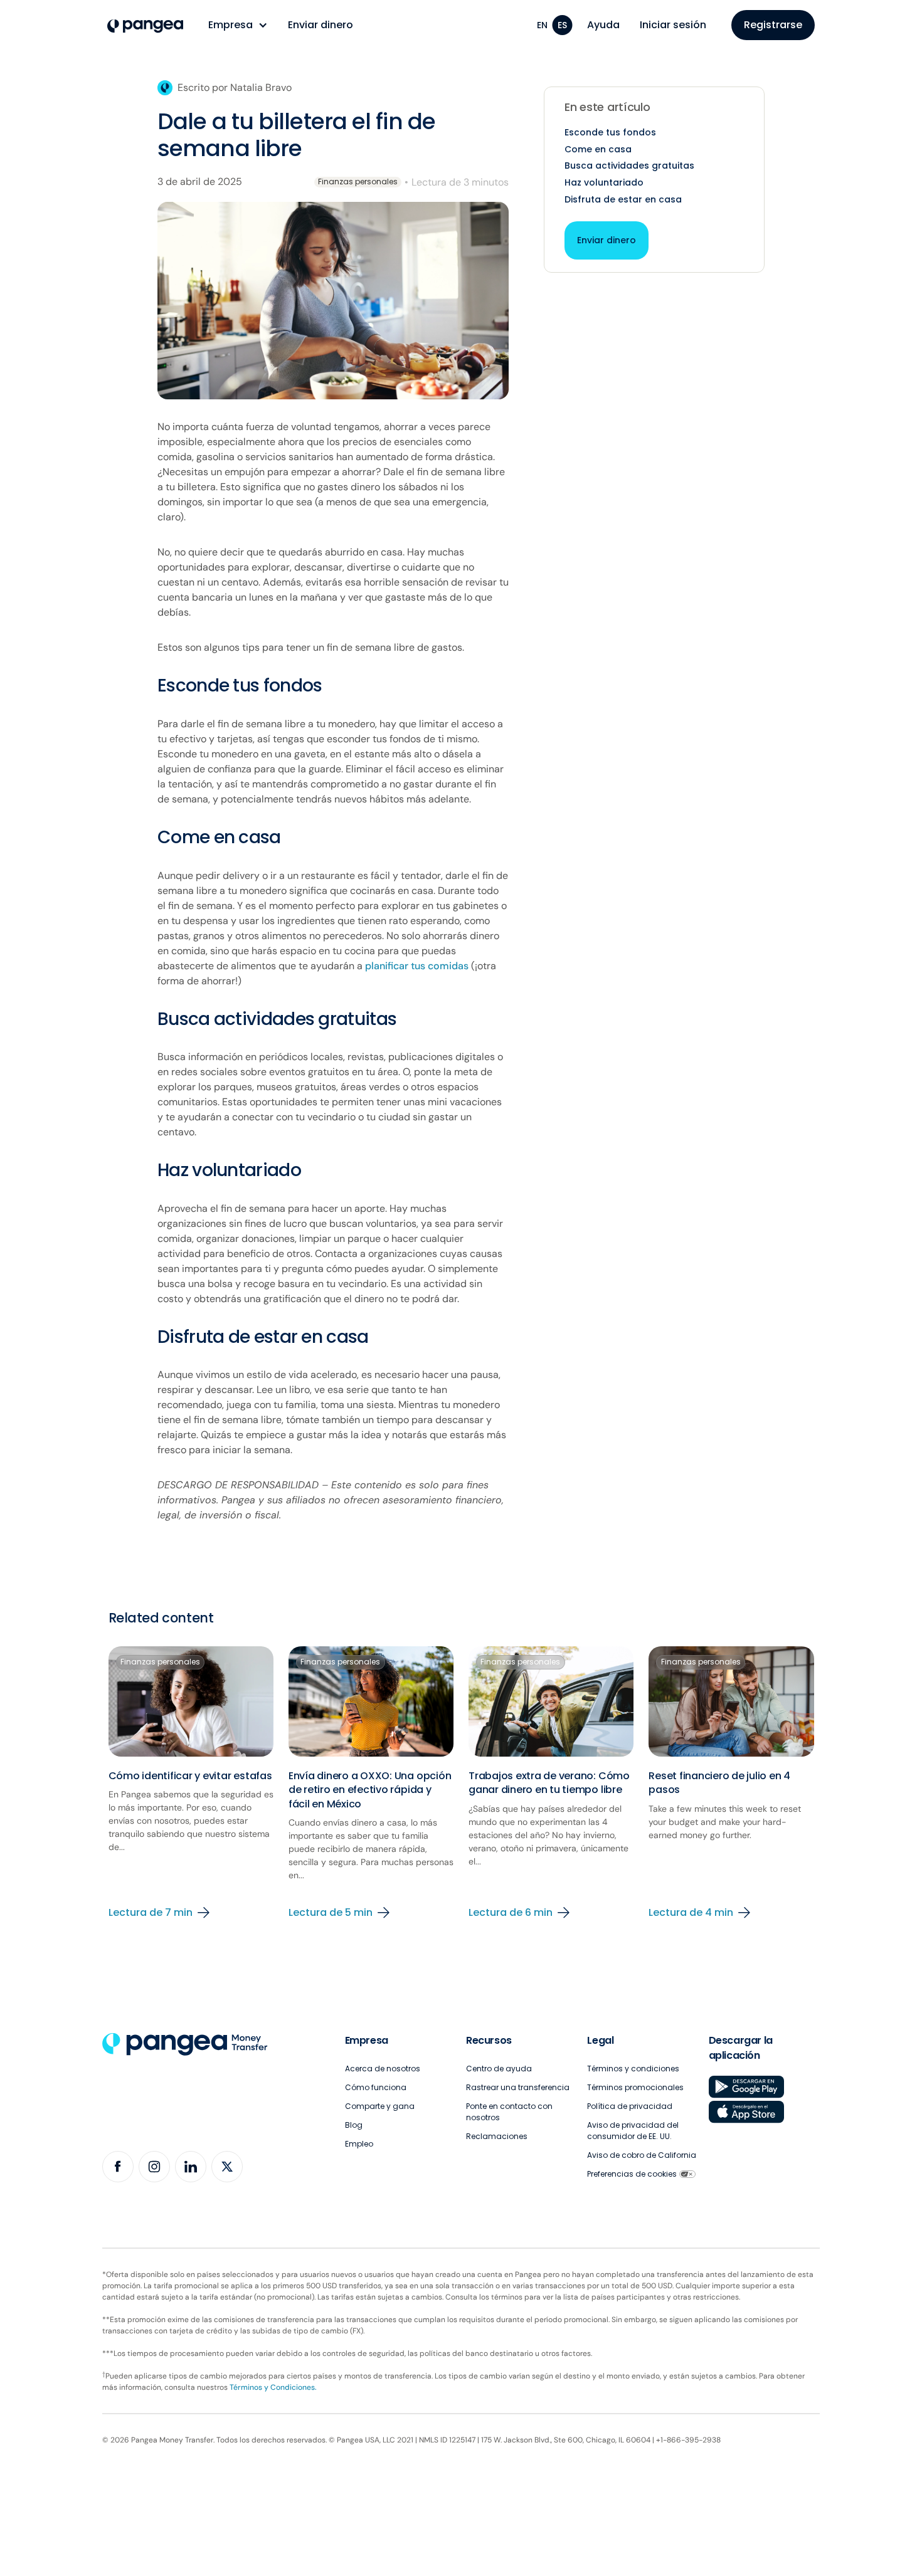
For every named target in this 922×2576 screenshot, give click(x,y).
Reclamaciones (497, 2136)
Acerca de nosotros (383, 2069)
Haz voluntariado (604, 182)
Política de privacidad (630, 2106)
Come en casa (598, 149)
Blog (354, 2125)
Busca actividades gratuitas (629, 166)
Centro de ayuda (499, 2069)
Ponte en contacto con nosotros (509, 2112)
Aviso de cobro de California (642, 2155)
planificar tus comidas (417, 966)
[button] (238, 25)
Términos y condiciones (633, 2069)
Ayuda (603, 25)
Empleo (359, 2144)
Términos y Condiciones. (273, 2387)
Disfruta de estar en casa (623, 199)
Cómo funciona (376, 2087)
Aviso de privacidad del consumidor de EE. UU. (633, 2131)
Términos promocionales (635, 2087)
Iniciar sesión (673, 25)
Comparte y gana (380, 2106)
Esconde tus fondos (610, 132)
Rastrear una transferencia (518, 2087)
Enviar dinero (321, 25)
